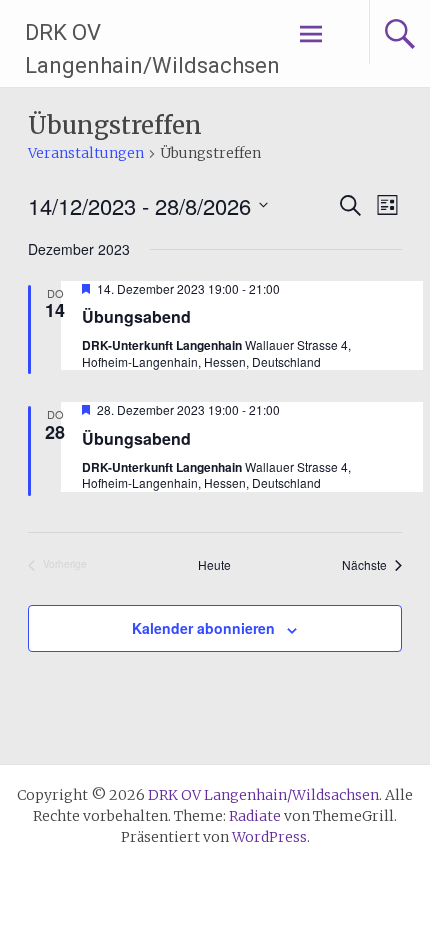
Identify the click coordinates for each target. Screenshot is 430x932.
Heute (214, 565)
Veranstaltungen (86, 153)
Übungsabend (136, 316)
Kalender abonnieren (203, 628)
